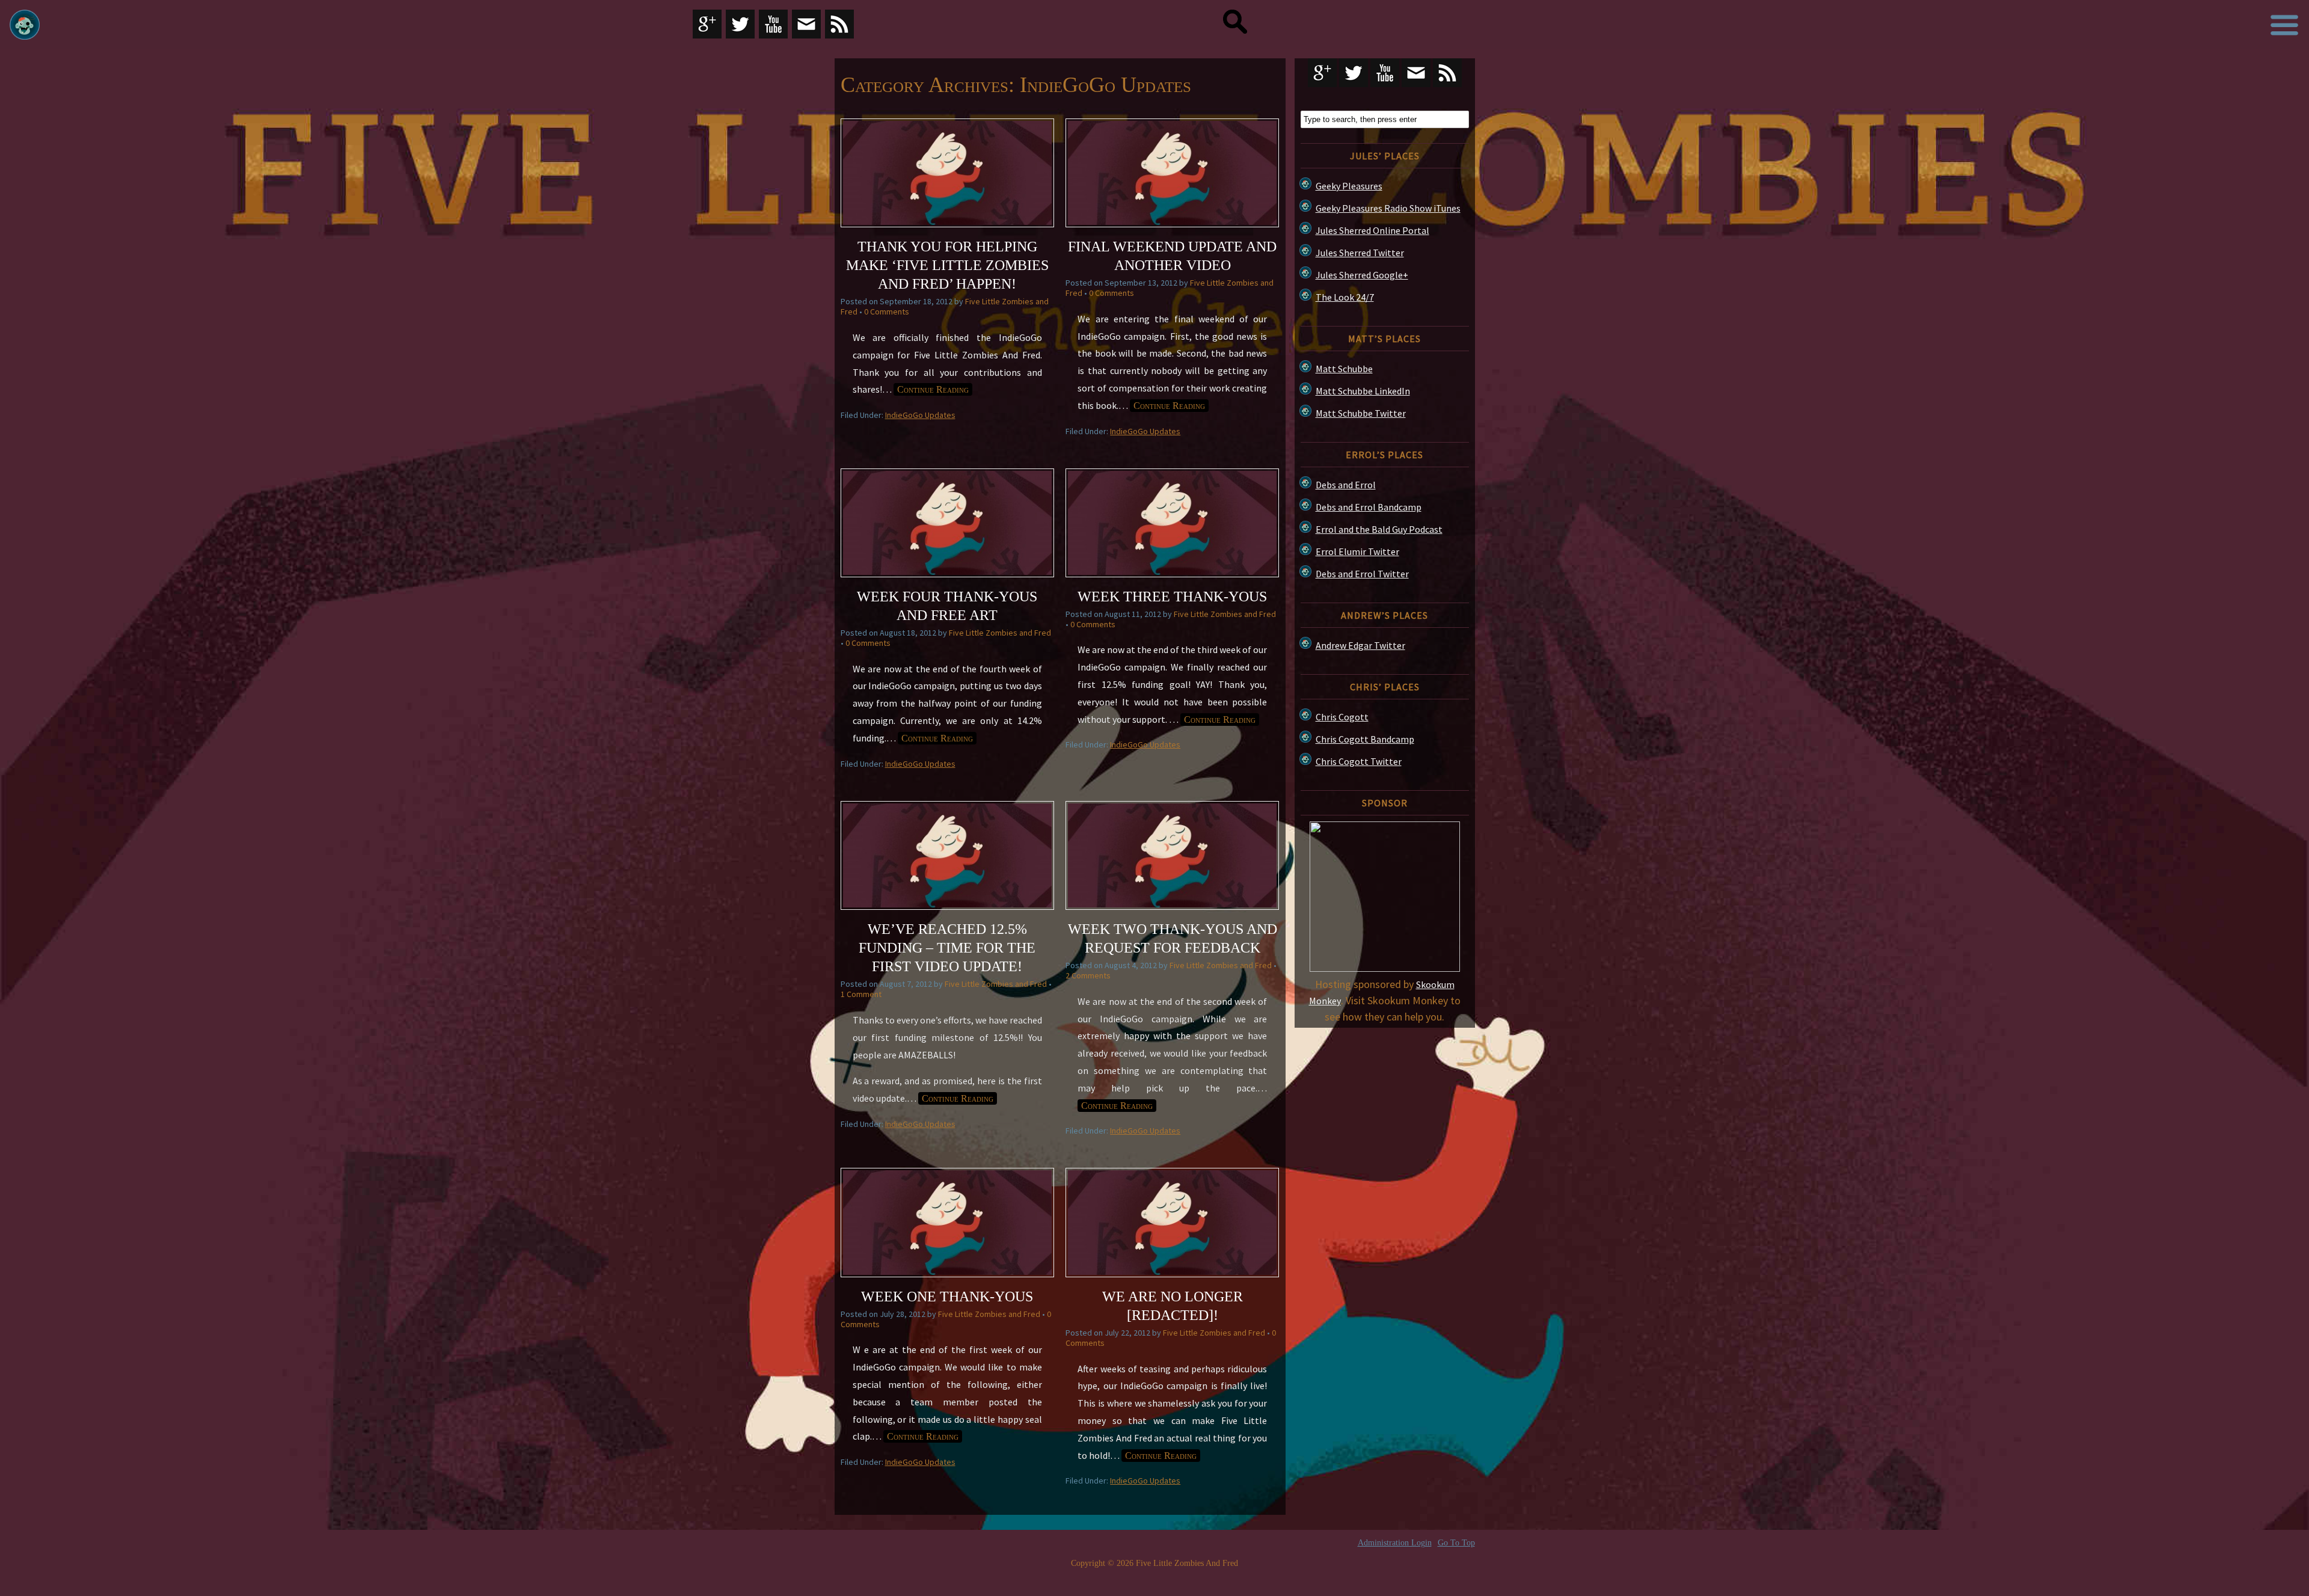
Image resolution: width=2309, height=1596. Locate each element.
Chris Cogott (1342, 717)
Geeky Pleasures (1349, 186)
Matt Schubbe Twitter (1361, 413)
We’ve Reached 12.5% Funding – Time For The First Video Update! (947, 948)
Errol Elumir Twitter (1357, 551)
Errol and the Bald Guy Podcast (1379, 529)
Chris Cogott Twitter (1359, 761)
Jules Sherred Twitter (1360, 253)
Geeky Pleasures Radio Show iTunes (1388, 208)
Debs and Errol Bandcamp (1369, 507)
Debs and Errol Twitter (1362, 574)
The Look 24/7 (1345, 297)
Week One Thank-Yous (947, 1297)
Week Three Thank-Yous (1172, 597)
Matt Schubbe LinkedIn (1363, 391)
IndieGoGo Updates (920, 415)
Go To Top (1456, 1543)
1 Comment (861, 994)
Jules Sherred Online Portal (1372, 230)
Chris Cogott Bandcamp (1365, 739)
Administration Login (1395, 1543)
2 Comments (1088, 975)
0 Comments (887, 312)
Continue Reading (933, 389)
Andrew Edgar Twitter (1360, 645)
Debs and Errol (1346, 485)
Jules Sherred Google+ (1362, 275)
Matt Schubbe (1344, 369)
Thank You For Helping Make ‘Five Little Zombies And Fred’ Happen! (947, 265)
